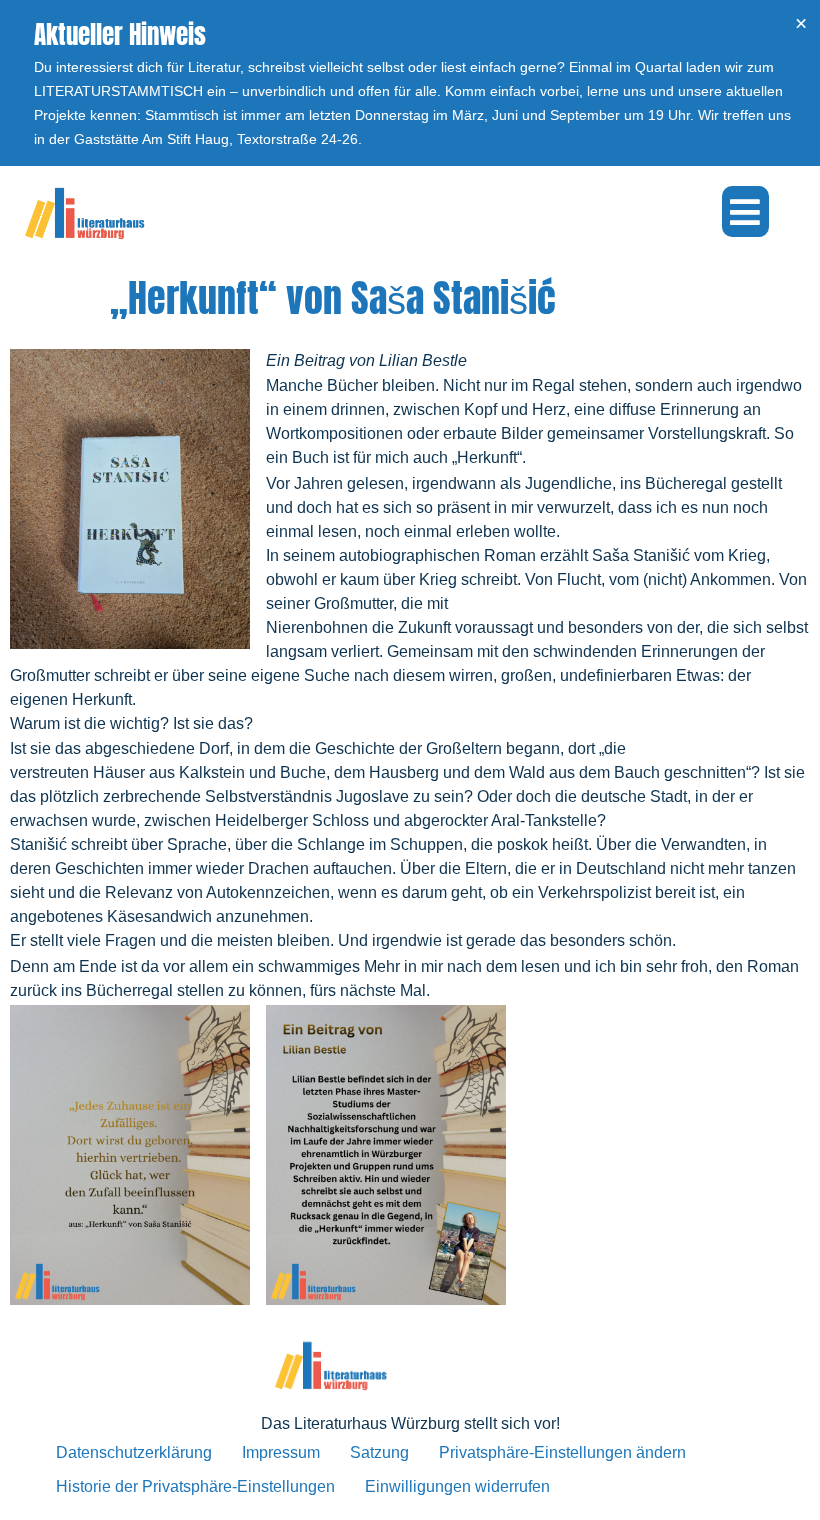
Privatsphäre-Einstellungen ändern (562, 1452)
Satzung (379, 1452)
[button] (745, 211)
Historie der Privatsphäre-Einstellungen (195, 1486)
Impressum (281, 1452)
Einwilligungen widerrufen (457, 1486)
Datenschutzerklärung (134, 1452)
